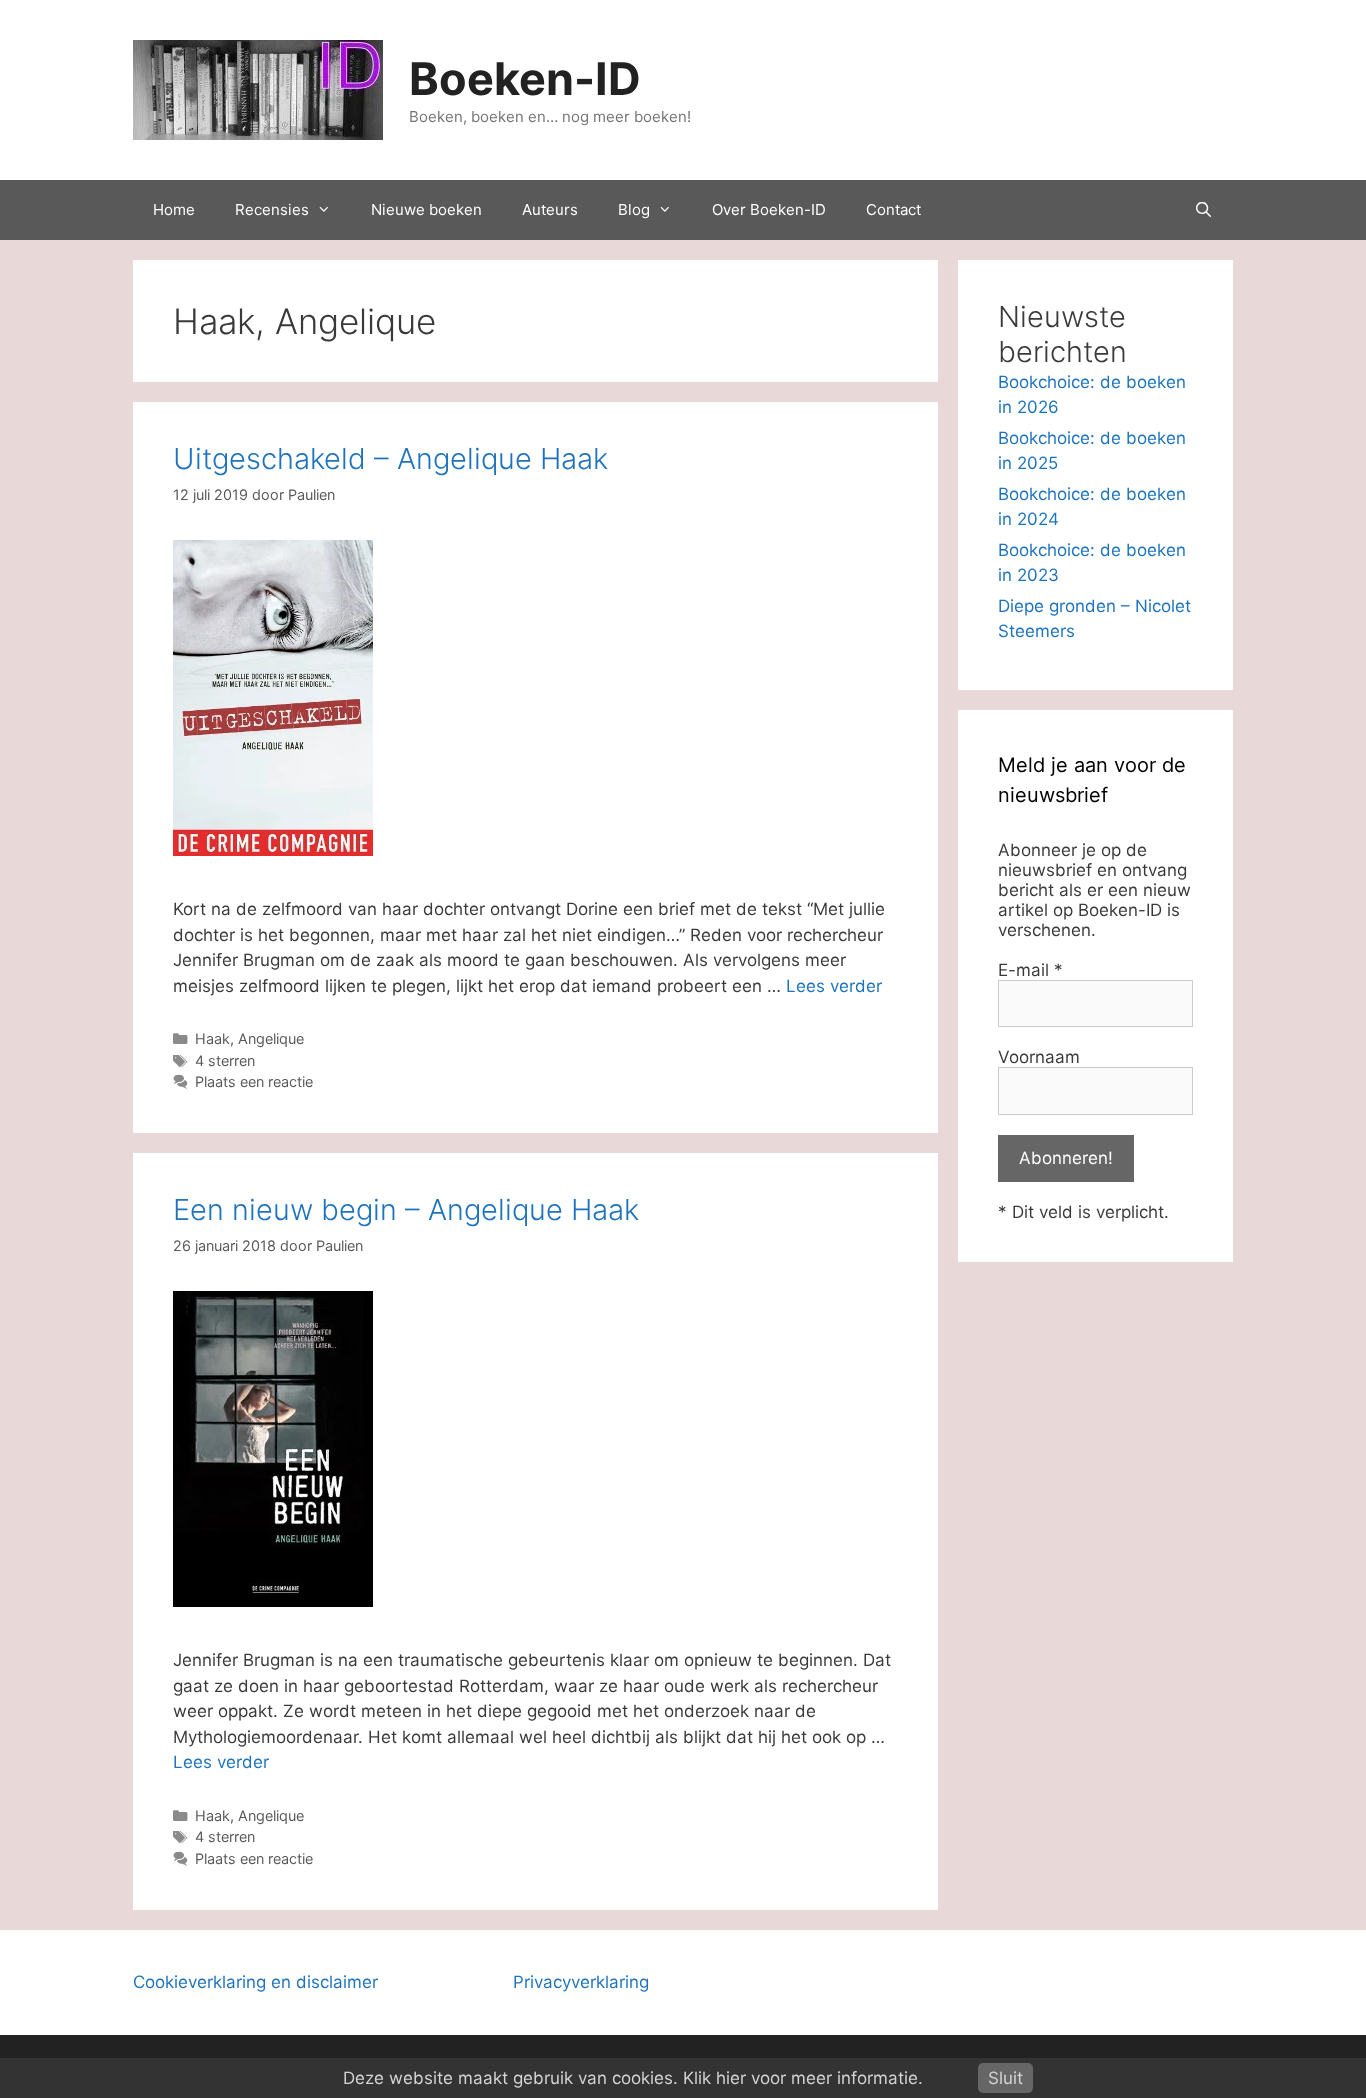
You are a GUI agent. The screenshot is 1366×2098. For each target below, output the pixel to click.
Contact (893, 209)
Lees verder (834, 986)
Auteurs (550, 209)
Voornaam (1039, 1057)
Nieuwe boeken (426, 209)
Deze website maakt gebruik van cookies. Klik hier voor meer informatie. (633, 2078)
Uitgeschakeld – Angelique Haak (390, 458)
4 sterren (225, 1060)
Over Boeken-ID (769, 209)
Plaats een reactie (254, 1081)
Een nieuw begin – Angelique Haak (406, 1209)
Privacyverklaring (581, 1982)
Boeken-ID (525, 78)
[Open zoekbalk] (1203, 210)
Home (174, 209)
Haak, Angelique (249, 1038)
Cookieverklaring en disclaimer (255, 1982)
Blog (634, 209)
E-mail (1030, 970)
